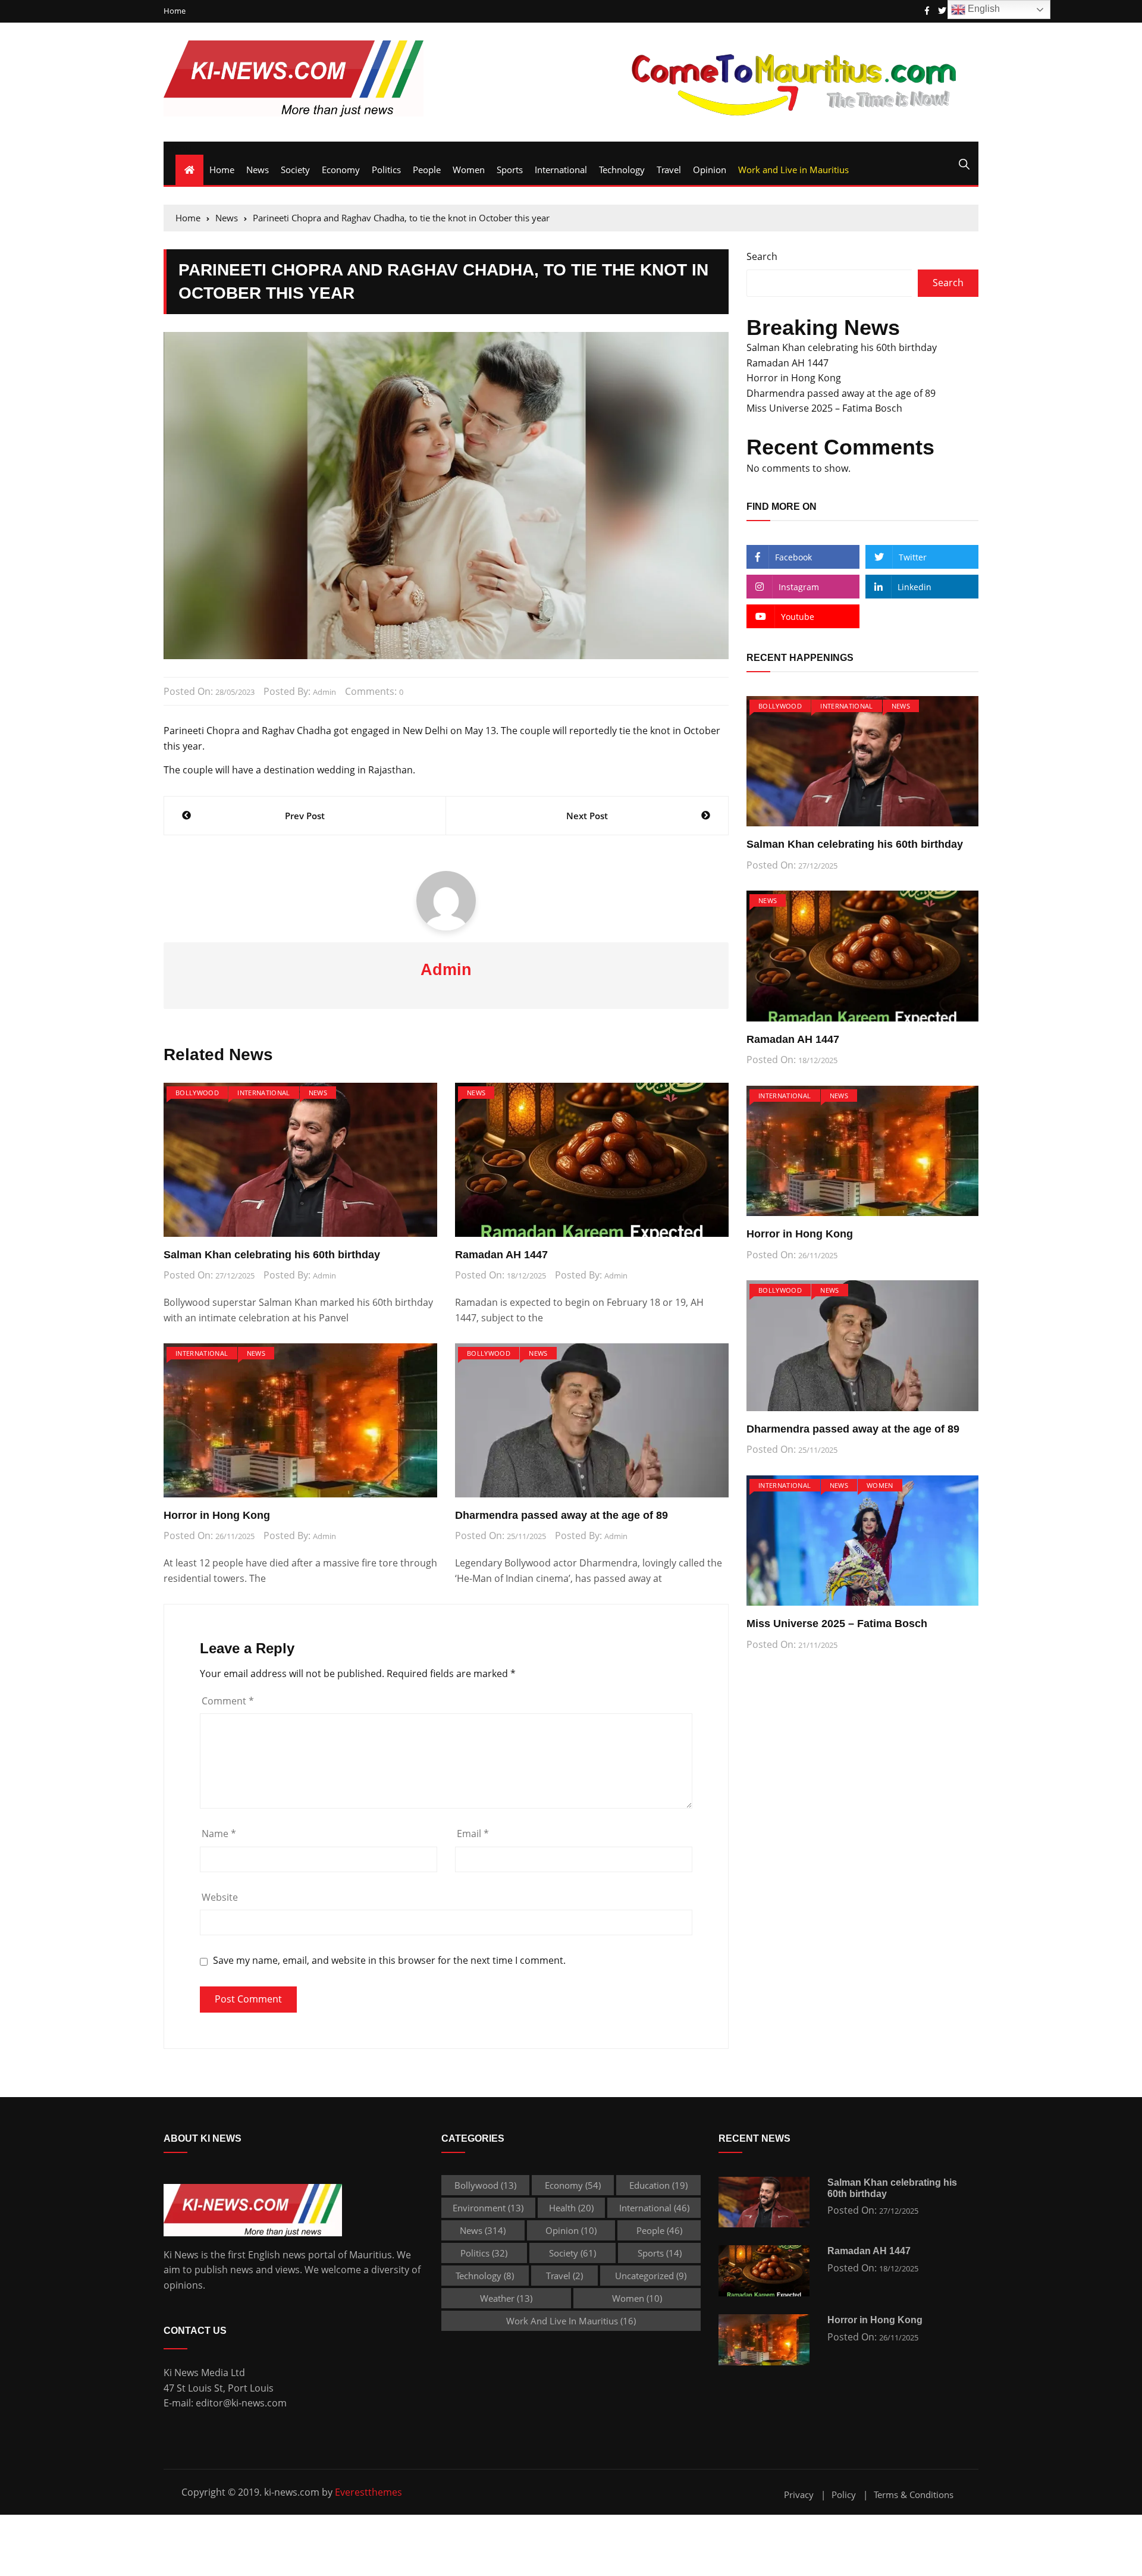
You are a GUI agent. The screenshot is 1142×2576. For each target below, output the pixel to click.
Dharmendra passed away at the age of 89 (561, 1515)
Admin (324, 692)
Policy (844, 2495)
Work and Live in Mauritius (793, 170)
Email (473, 1834)
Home (175, 11)
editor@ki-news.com (241, 2403)
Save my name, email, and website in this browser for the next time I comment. (389, 1961)
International (561, 170)
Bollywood (197, 1093)
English (983, 9)
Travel (669, 170)
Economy (341, 170)
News (258, 170)
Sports (510, 170)
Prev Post (305, 816)
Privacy (799, 2495)
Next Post (587, 816)
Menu (178, 148)
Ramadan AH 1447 (501, 1255)
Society (295, 170)
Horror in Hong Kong (217, 1515)
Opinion (710, 170)
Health (571, 2208)
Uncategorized (651, 2276)
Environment (488, 2208)
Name (219, 1834)
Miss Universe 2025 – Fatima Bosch (824, 408)
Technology (622, 170)
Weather (506, 2298)
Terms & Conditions (914, 2495)
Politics (386, 170)
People (427, 170)
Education (658, 2185)
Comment (228, 1701)
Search (762, 256)
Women (469, 170)
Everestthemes (368, 2492)
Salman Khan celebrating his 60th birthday (272, 1255)
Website (220, 1897)
